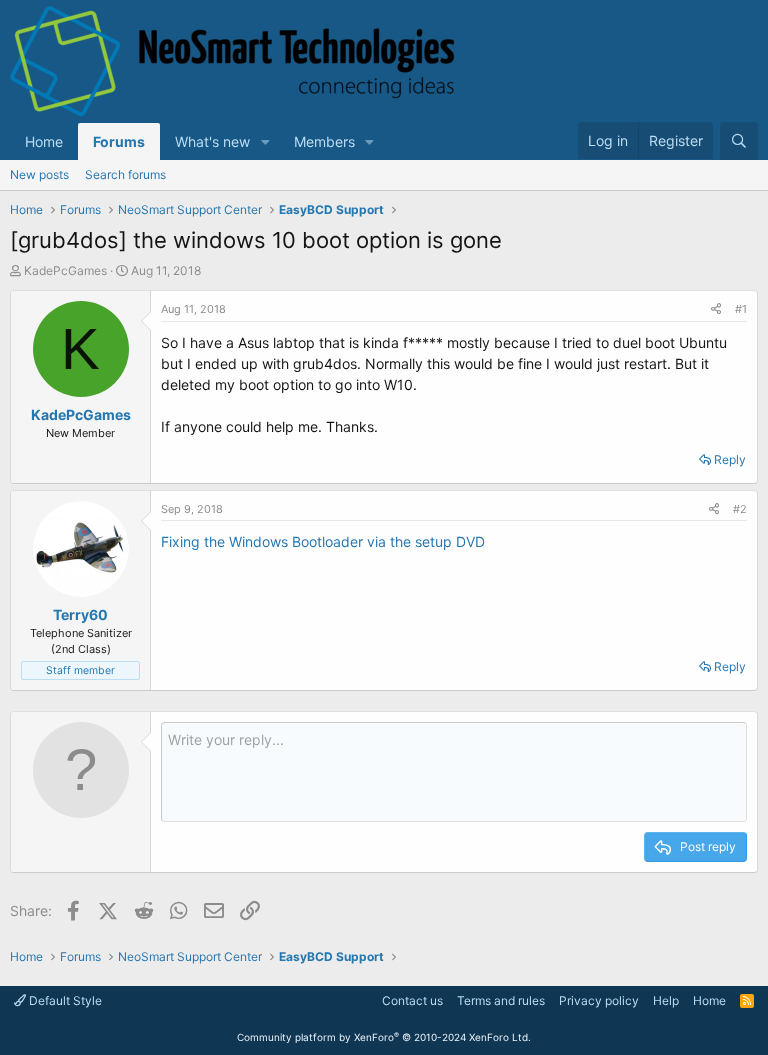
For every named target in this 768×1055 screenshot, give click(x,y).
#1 (741, 309)
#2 (740, 509)
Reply (730, 459)
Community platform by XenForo (384, 1037)
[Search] (739, 141)
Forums (119, 141)
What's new (212, 141)
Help (666, 1000)
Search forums (125, 174)
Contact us (412, 1000)
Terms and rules (501, 1000)
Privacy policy (599, 1000)
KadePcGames (65, 270)
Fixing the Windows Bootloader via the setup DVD (323, 541)
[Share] (716, 309)
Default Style (64, 1000)
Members (324, 141)
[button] (265, 141)
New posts (39, 174)
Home (44, 141)
